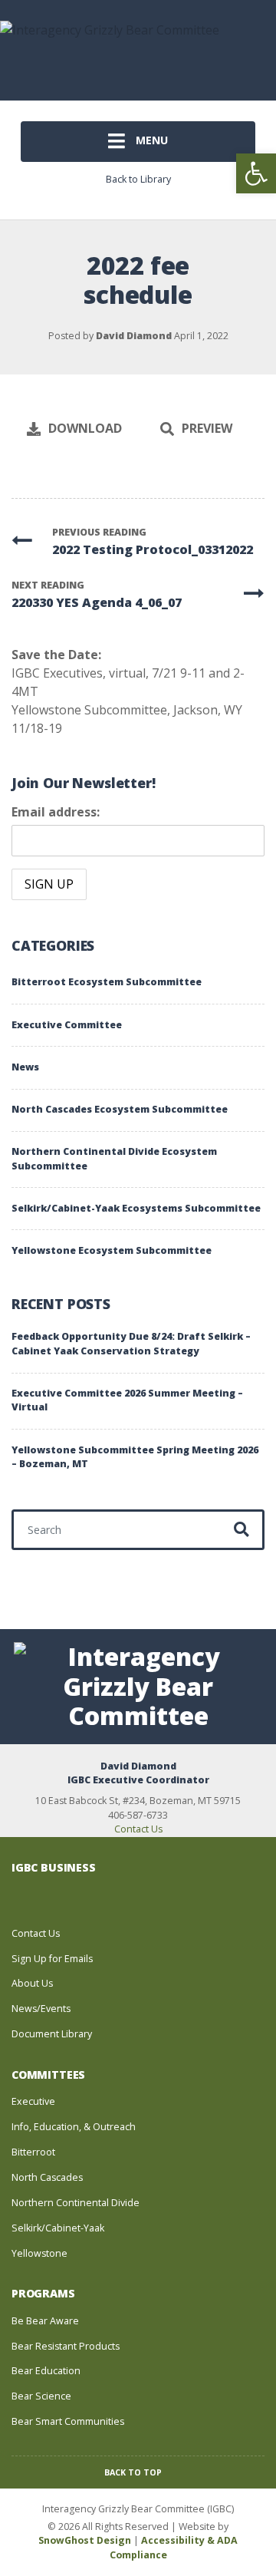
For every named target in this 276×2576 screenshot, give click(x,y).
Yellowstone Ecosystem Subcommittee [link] (112, 1250)
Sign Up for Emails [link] (52, 1959)
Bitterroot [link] (33, 2152)
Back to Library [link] (138, 179)
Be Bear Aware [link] (45, 2321)
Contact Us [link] (138, 1829)
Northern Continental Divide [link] (76, 2203)
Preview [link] (207, 428)
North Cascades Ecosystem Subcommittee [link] (120, 1109)
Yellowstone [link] (39, 2253)
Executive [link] (33, 2101)
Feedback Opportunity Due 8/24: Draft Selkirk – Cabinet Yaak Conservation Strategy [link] (131, 1344)
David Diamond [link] (134, 336)
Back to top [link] (134, 2472)
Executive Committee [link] (67, 1025)
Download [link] (85, 428)
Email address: (56, 812)
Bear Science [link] (41, 2396)
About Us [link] (32, 1983)
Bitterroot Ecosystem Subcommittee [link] (107, 982)
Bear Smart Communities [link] (68, 2421)
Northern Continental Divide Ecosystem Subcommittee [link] (114, 1159)
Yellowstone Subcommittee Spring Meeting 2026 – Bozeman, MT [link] (135, 1457)
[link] (256, 173)
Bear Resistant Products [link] (66, 2346)
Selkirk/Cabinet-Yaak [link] (58, 2228)
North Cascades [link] (47, 2177)
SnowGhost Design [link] (86, 2540)
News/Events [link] (41, 2009)
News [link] (25, 1067)
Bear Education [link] (46, 2371)
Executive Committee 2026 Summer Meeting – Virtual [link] (127, 1400)
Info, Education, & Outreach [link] (74, 2127)
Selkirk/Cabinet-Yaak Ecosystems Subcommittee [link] (136, 1208)
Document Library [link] (52, 2034)
